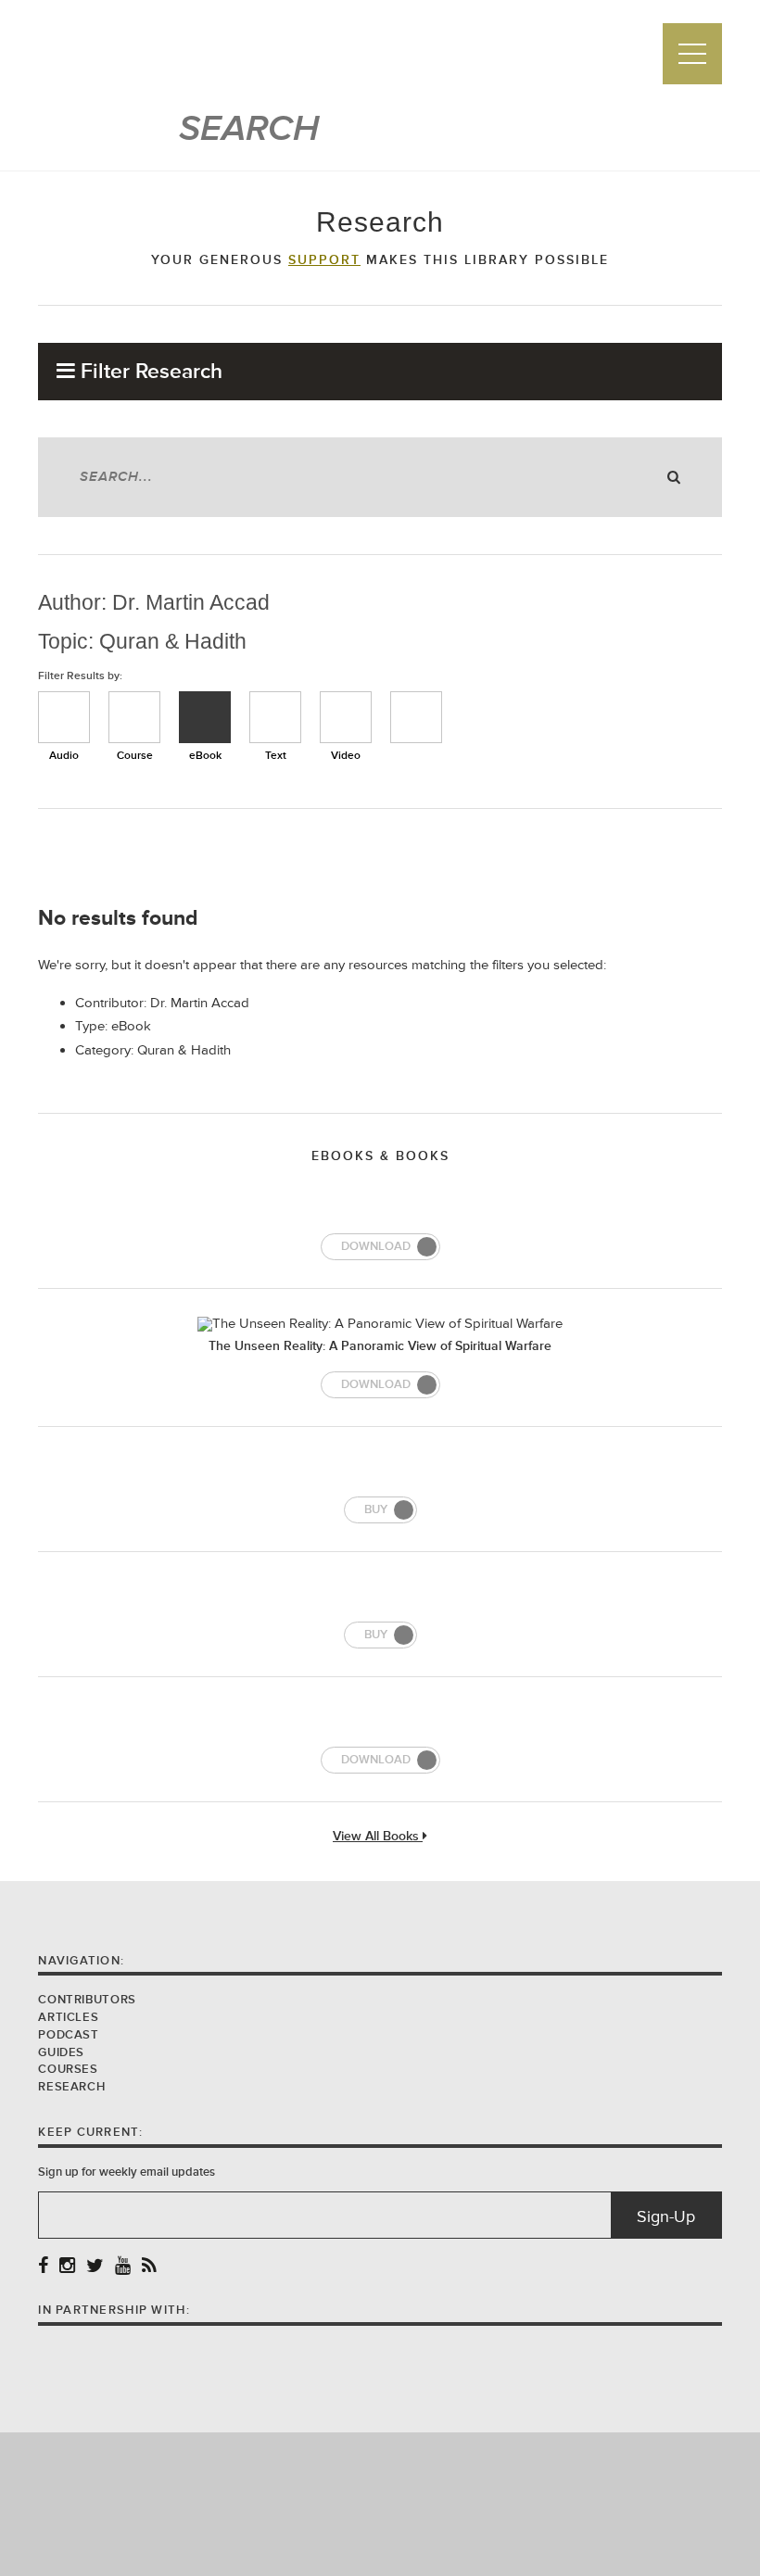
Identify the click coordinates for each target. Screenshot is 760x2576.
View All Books (378, 1837)
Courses (68, 2069)
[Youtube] (123, 2267)
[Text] (275, 717)
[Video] (346, 717)
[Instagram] (67, 2267)
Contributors (87, 2000)
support (324, 260)
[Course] (134, 717)
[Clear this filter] (416, 717)
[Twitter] (95, 2267)
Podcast (68, 2035)
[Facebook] (43, 2267)
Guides (61, 2052)
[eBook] (205, 717)
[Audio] (64, 717)
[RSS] (149, 2267)
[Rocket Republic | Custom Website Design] (380, 2503)
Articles (68, 2017)
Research (71, 2087)
